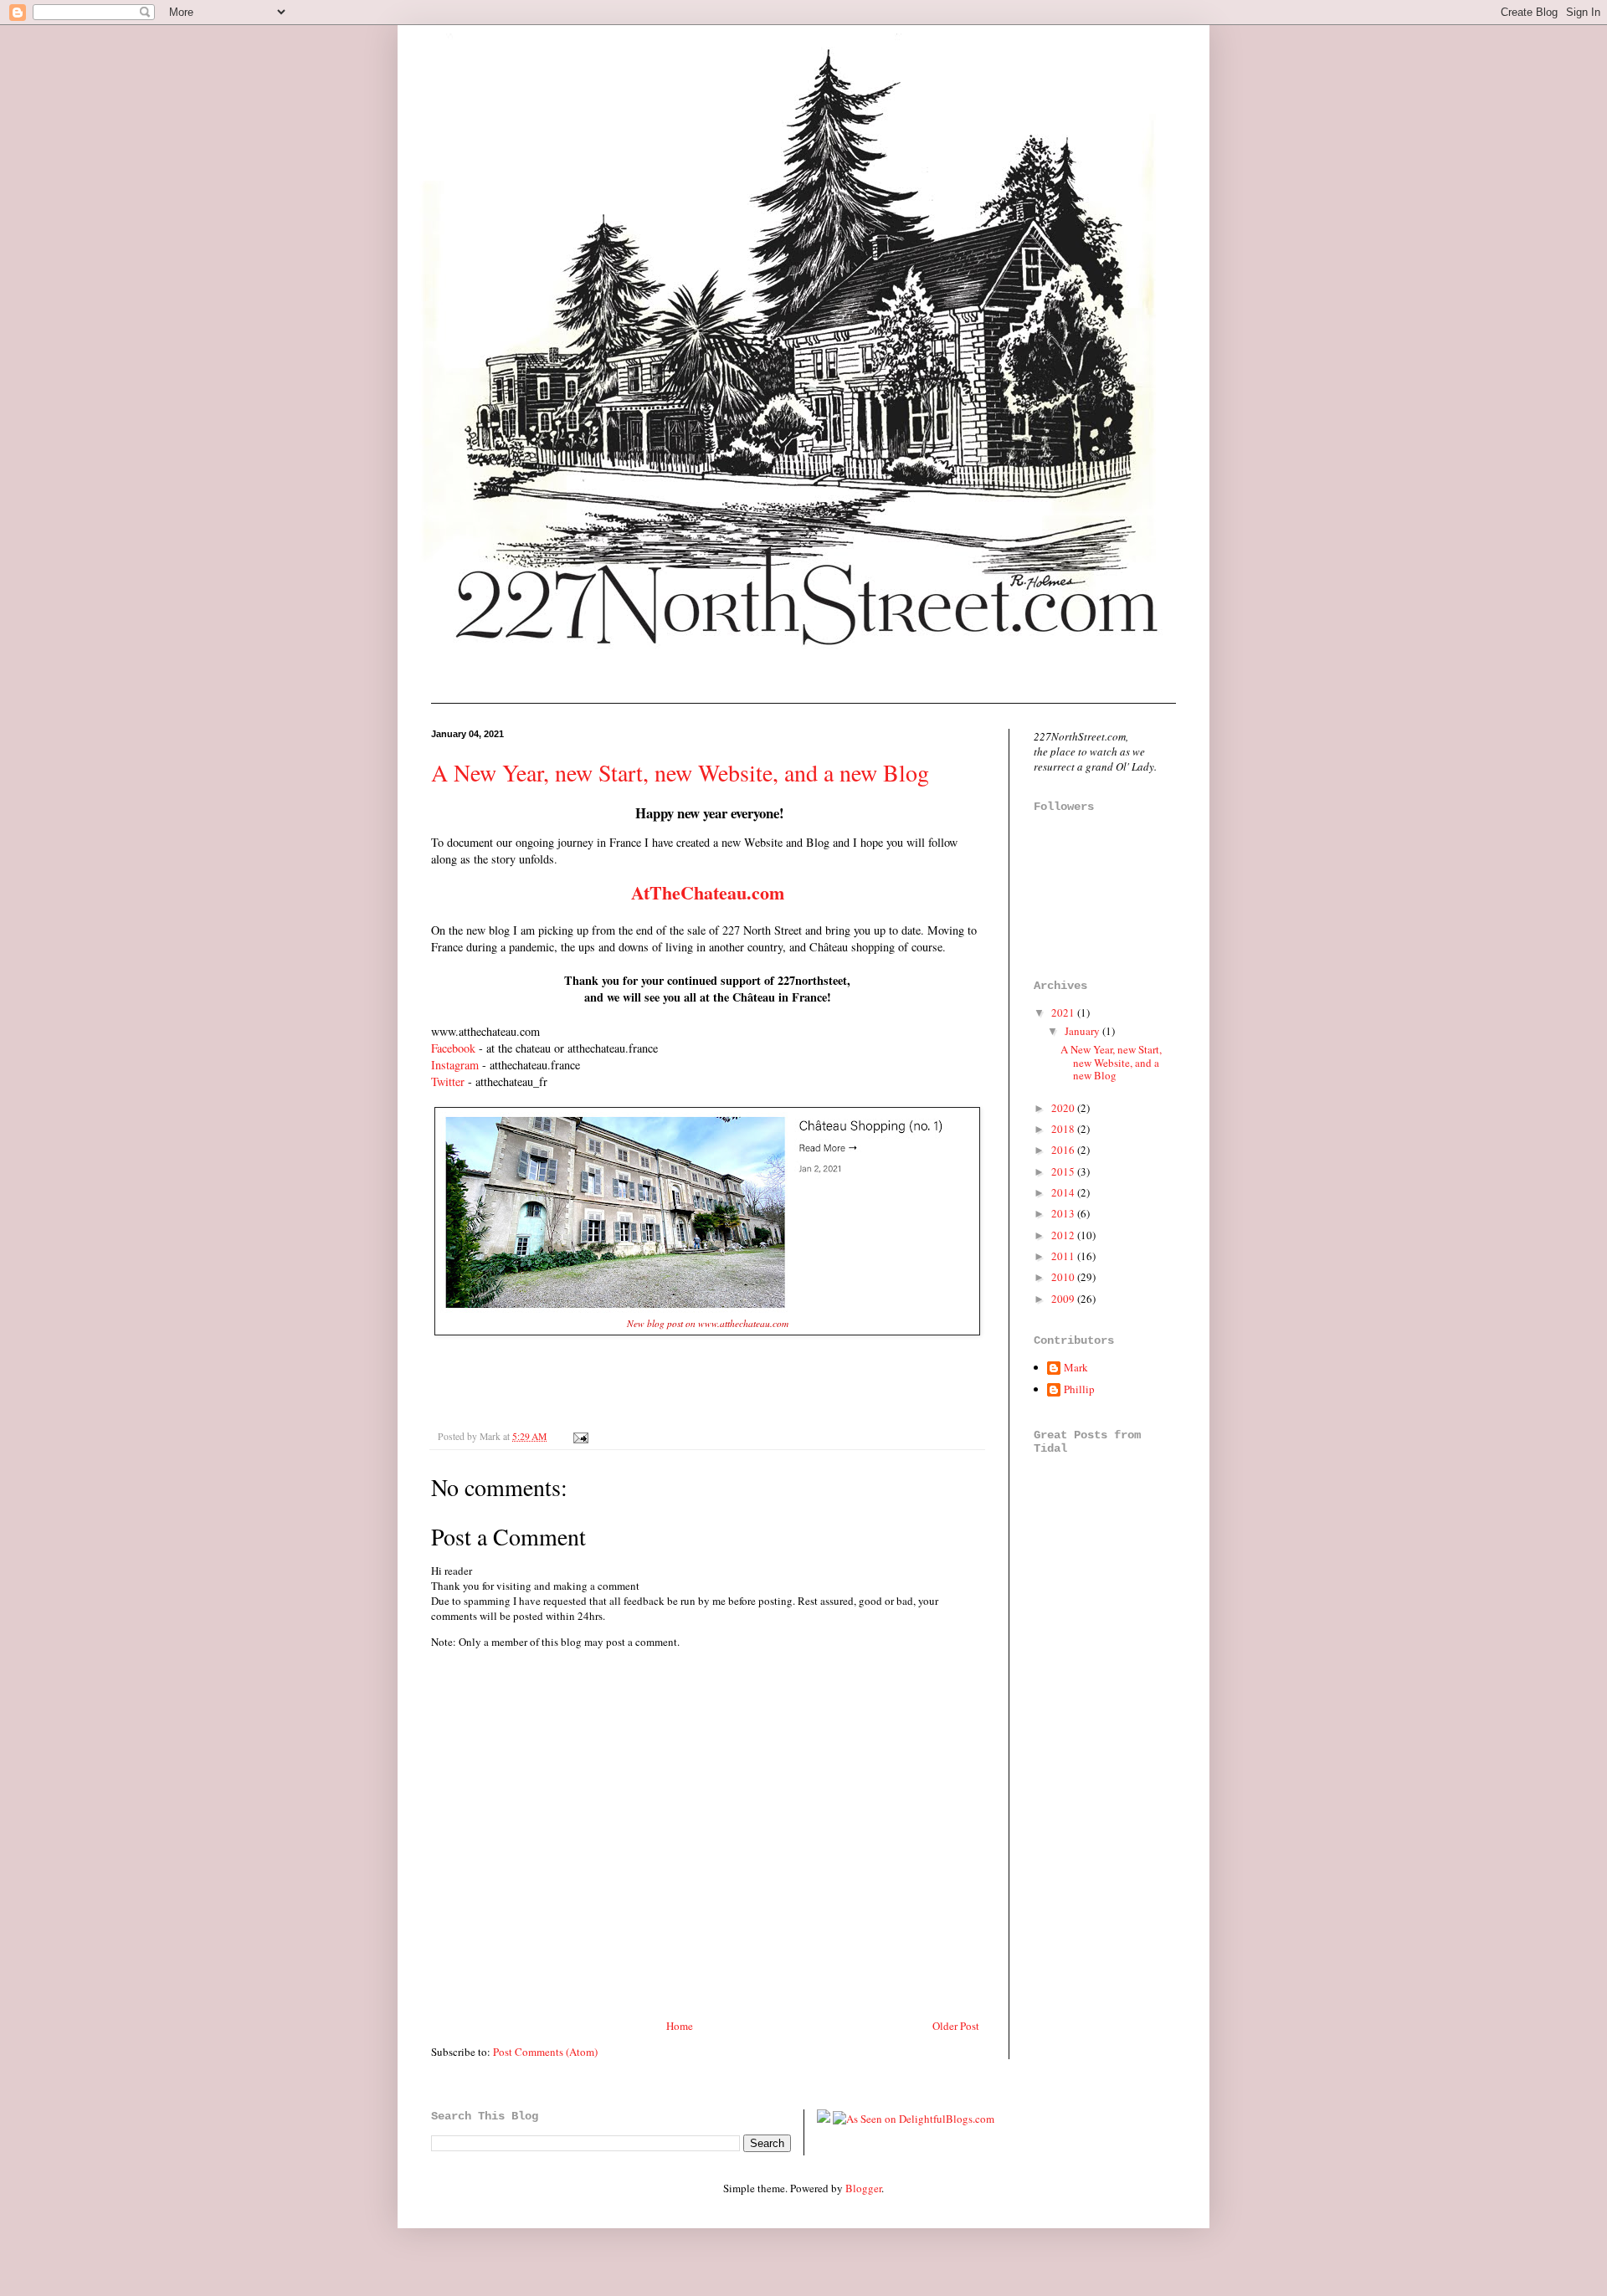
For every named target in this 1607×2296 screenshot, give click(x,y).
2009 (1064, 1299)
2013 (1064, 1213)
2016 (1064, 1150)
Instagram (455, 1065)
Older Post (956, 2026)
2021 (1064, 1012)
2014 (1064, 1192)
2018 (1064, 1129)
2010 (1064, 1277)
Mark (1076, 1368)
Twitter (449, 1081)
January (1083, 1031)
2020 (1064, 1108)
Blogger (863, 2188)
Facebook (453, 1048)
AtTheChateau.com (708, 892)
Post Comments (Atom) (545, 2052)
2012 (1064, 1235)
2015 (1064, 1171)
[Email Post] (578, 1436)
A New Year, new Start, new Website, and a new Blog (680, 772)
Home (680, 2026)
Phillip (1079, 1390)
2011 (1064, 1256)
